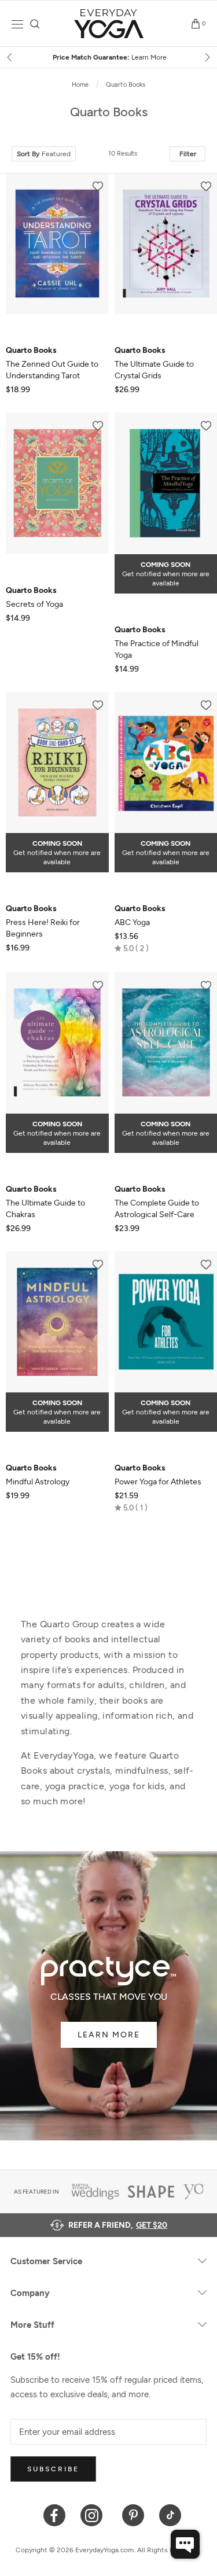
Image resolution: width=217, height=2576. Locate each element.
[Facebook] (55, 2514)
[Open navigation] (17, 24)
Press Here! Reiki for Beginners (43, 921)
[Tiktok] (170, 2514)
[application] (185, 2544)
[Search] (35, 24)
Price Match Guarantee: (108, 57)
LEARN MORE (109, 2035)
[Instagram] (94, 2514)
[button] (132, 948)
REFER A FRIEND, (118, 2225)
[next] (207, 57)
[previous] (10, 57)
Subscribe (53, 2469)
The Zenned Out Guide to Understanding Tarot (52, 363)
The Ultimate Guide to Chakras (45, 1202)
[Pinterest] (133, 2514)
